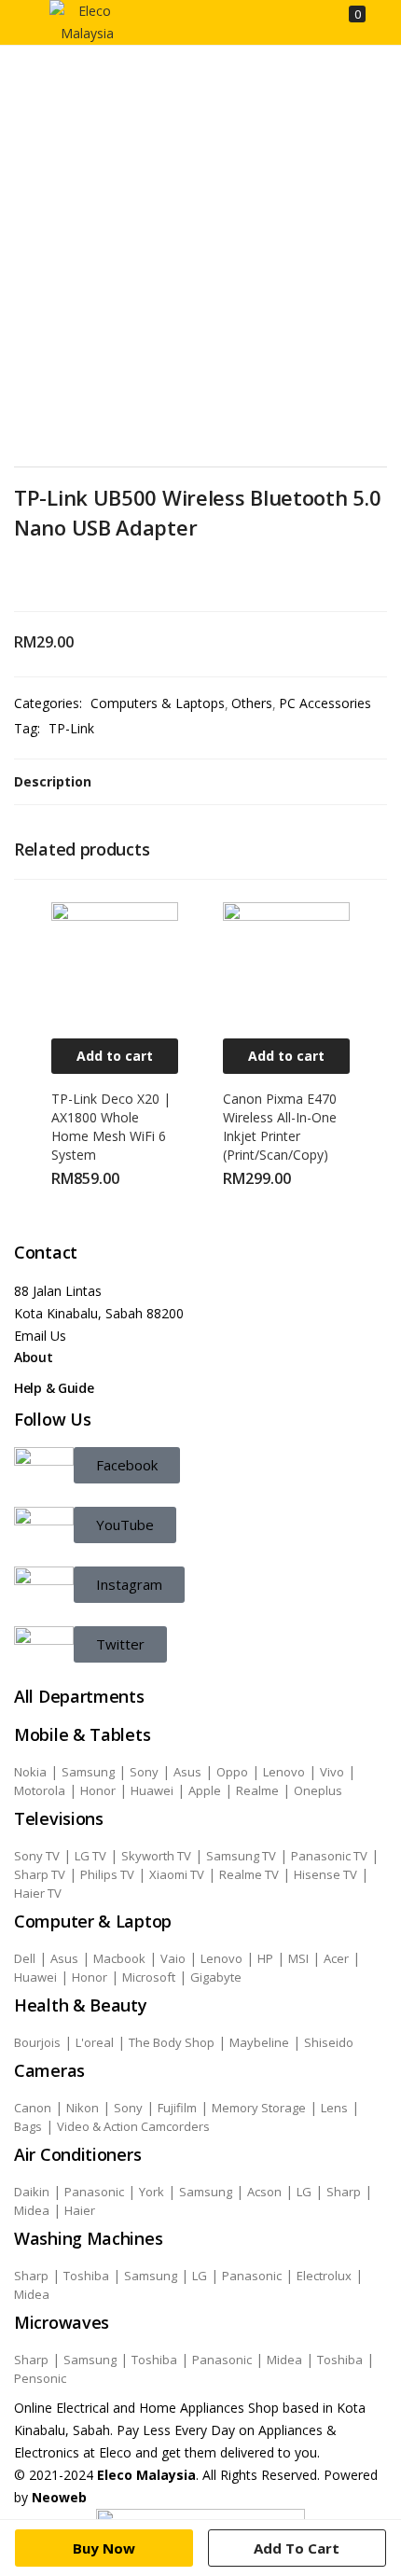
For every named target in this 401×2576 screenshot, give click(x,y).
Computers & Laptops (158, 703)
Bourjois (37, 2042)
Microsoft (149, 1977)
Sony (144, 1772)
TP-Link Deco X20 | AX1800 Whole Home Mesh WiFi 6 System (111, 1127)
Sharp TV (40, 1874)
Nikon (83, 2108)
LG (304, 2192)
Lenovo (284, 1772)
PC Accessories (325, 703)
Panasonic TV (329, 1856)
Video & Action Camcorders (133, 2126)
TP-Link (71, 728)
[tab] (200, 782)
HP (265, 1958)
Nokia (30, 1772)
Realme (257, 1790)
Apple (205, 1790)
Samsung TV (241, 1856)
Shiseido (329, 2042)
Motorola (40, 1790)
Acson (264, 2192)
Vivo (332, 1772)
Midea (32, 2210)
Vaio (173, 1958)
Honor (98, 1790)
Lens (334, 2108)
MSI (298, 1958)
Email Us (40, 1336)
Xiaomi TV (177, 1874)
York (152, 2192)
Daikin (32, 2192)
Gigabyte (216, 1977)
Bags (28, 2126)
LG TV (90, 1856)
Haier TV (38, 1893)
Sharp (344, 2192)
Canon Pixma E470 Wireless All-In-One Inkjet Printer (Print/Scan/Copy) (280, 1127)
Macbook (119, 1958)
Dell (25, 1958)
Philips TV (107, 1874)
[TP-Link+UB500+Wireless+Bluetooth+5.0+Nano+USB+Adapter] (46, 576)
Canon (33, 2108)
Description (53, 781)
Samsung (88, 1772)
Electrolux (324, 2276)
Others (252, 703)
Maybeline (259, 2042)
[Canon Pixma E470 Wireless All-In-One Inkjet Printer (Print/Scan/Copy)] (286, 964)
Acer (336, 1958)
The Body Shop (172, 2042)
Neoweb (57, 2497)
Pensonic (40, 2378)
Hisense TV (325, 1874)
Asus (187, 1772)
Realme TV (249, 1874)
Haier (80, 2210)
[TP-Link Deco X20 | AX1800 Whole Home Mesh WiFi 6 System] (115, 964)
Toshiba (86, 2276)
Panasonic (94, 2192)
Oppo (232, 1772)
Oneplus (318, 1790)
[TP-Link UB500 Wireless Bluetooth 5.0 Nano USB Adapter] (20, 576)
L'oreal (95, 2042)
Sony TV (37, 1856)
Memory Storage (259, 2108)
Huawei (152, 1790)
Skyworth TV (156, 1856)
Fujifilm (177, 2108)
